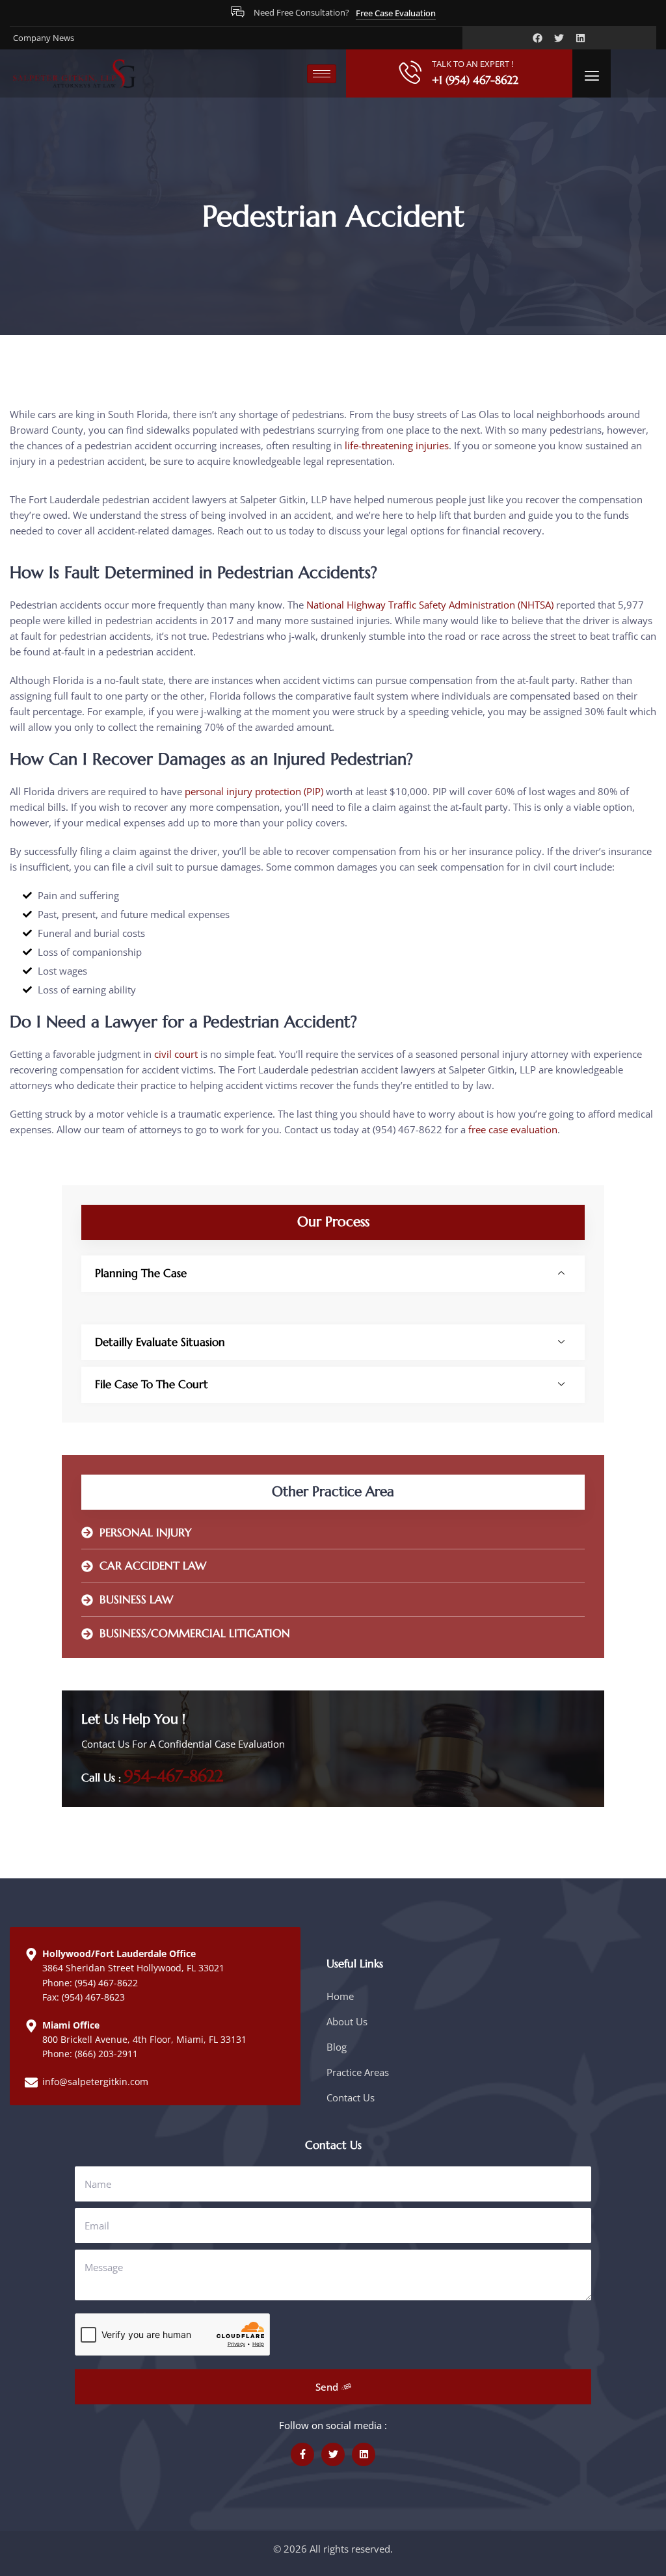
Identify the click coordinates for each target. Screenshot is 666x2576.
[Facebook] (538, 38)
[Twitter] (559, 38)
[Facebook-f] (302, 2454)
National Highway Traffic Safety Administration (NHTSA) (430, 605)
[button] (592, 76)
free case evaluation (513, 1129)
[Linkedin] (580, 38)
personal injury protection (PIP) (254, 791)
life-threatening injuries (397, 445)
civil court (176, 1054)
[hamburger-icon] (322, 74)
